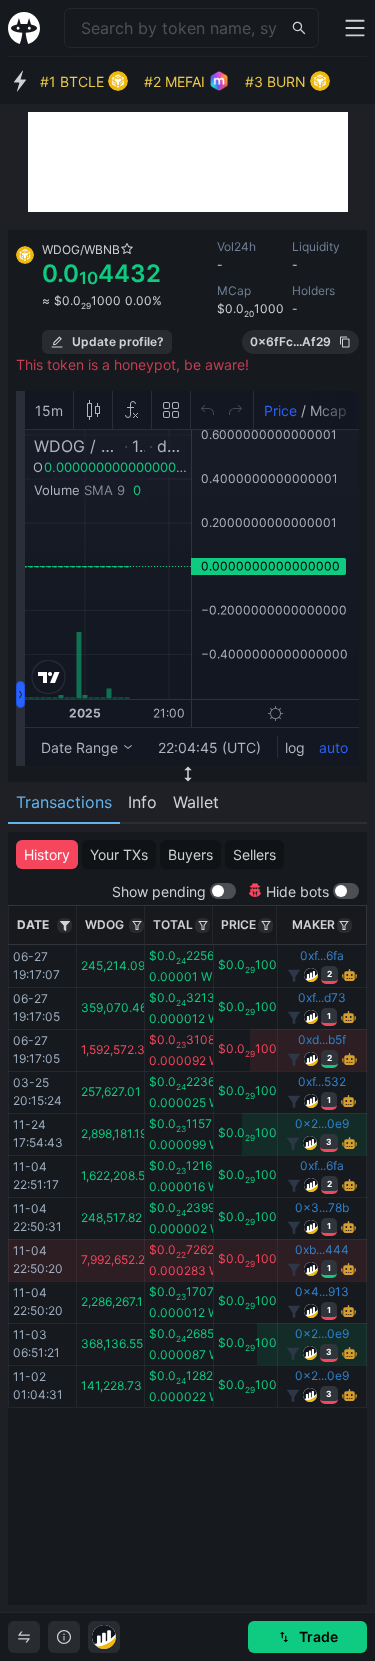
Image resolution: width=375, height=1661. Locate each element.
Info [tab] (142, 802)
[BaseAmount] (136, 925)
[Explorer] (104, 1637)
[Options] (64, 925)
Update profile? (118, 341)
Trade (318, 1636)
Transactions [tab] (64, 802)
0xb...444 (322, 1249)
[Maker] (344, 925)
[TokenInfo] (64, 1637)
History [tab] (47, 854)
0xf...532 (322, 1081)
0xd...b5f (322, 1039)
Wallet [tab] (196, 802)
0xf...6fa (322, 955)
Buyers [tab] (190, 854)
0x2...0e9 (322, 1123)
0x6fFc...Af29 (290, 341)
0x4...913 (322, 1291)
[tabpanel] (187, 1218)
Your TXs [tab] (119, 854)
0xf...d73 (322, 997)
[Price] (265, 925)
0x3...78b (322, 1207)
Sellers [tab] (254, 854)
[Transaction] (24, 1637)
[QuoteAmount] (202, 925)
